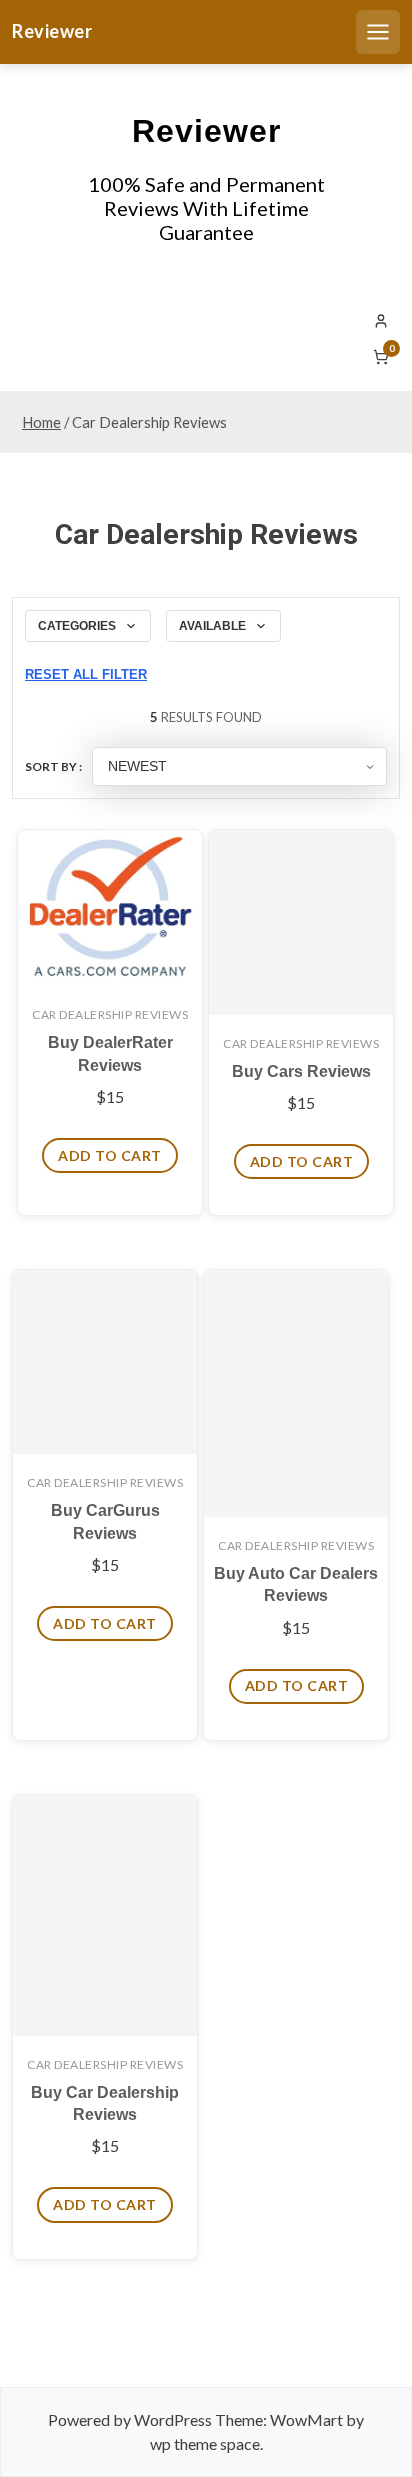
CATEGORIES (77, 626)
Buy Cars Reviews (301, 1071)
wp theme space (205, 2443)
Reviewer (52, 31)
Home (41, 422)
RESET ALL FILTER (86, 674)
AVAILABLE (212, 626)
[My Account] (381, 321)
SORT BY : (53, 766)
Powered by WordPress (130, 2419)
